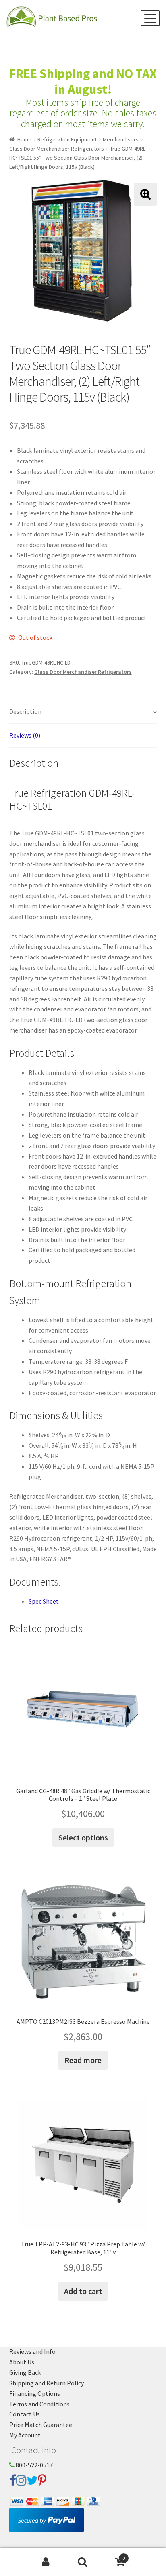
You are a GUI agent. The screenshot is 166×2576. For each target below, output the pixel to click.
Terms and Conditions (39, 2404)
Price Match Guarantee (41, 2425)
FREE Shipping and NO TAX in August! (83, 81)
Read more (83, 2060)
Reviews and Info (32, 2351)
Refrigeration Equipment (67, 139)
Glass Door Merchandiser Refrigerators (57, 149)
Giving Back (25, 2372)
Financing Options (35, 2393)
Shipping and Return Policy (47, 2383)
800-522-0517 (34, 2465)
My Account (25, 2435)
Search (83, 2562)
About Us (22, 2362)
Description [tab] (25, 711)
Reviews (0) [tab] (25, 735)
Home (24, 139)
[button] (145, 194)
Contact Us (25, 2414)
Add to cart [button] (83, 2291)
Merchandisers (121, 139)
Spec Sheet (44, 1601)
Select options (83, 1837)
